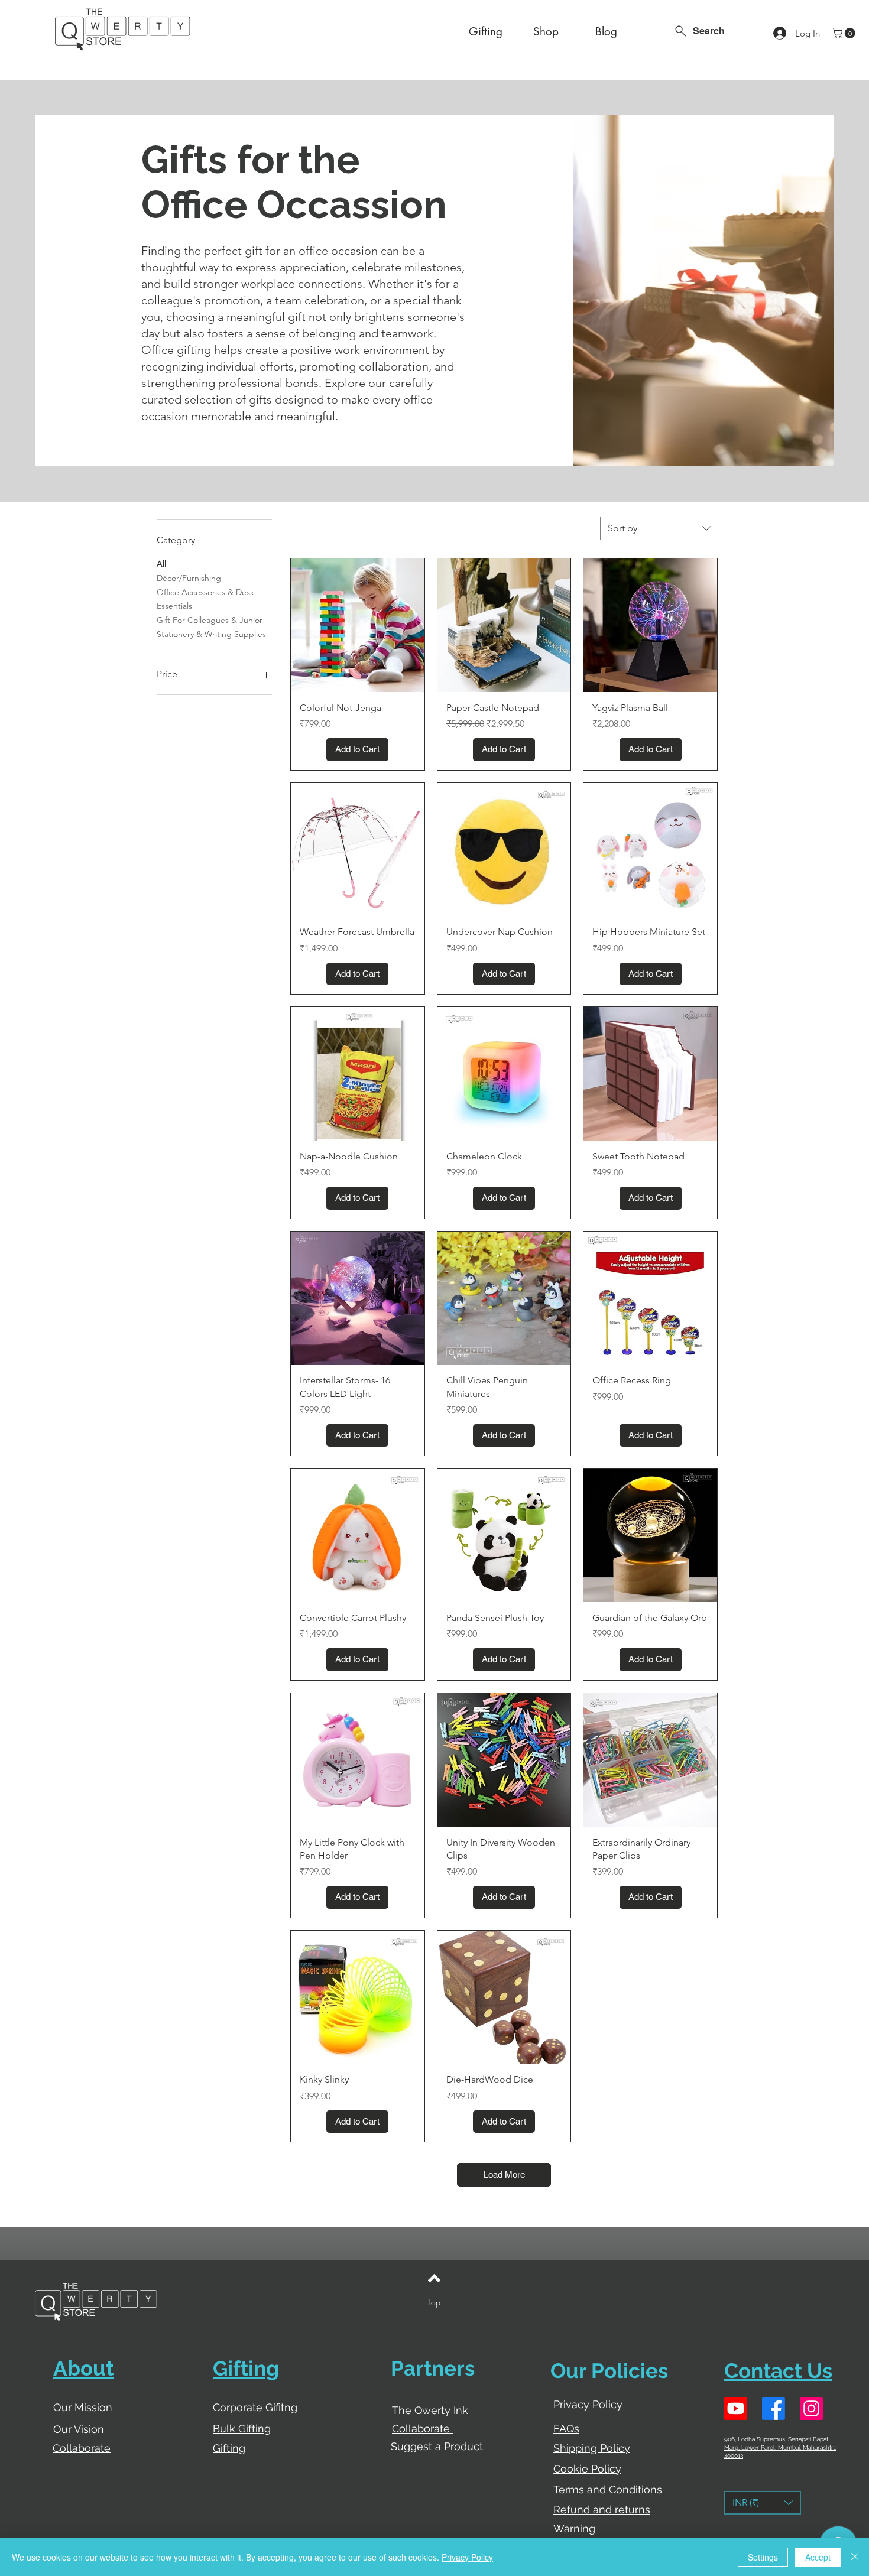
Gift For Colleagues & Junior (210, 620)
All (161, 564)
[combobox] (659, 528)
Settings (763, 2557)
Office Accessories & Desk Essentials (205, 599)
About (84, 2368)
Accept (818, 2557)
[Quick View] (358, 625)
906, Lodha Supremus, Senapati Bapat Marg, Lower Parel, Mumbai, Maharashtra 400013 (780, 2447)
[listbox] (763, 2503)
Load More (504, 2174)
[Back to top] (434, 2278)
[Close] (855, 2557)
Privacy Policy (467, 2557)
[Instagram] (811, 2408)
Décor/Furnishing (189, 578)
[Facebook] (774, 2408)
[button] (845, 33)
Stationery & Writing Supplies (211, 634)
